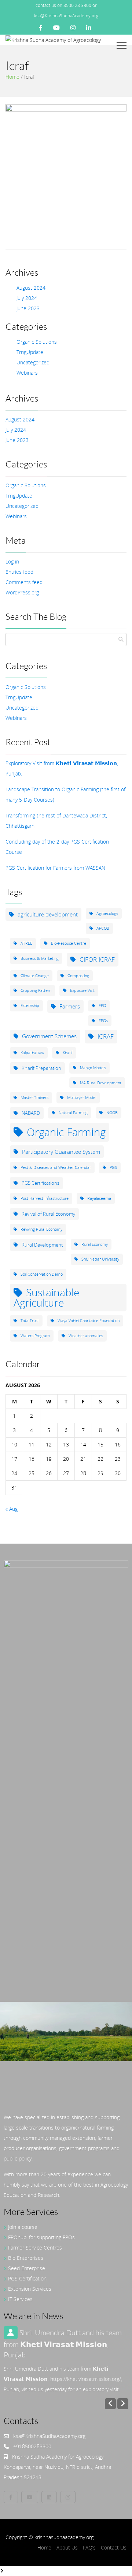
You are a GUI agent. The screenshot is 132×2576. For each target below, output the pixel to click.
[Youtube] (56, 28)
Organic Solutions (37, 342)
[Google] (68, 2497)
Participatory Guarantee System (61, 1152)
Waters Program (35, 1336)
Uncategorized (33, 362)
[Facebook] (41, 28)
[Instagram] (73, 28)
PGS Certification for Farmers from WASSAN (55, 868)
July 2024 (27, 298)
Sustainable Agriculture (46, 1298)
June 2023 (28, 308)
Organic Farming (66, 1132)
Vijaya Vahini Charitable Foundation (89, 1321)
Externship (30, 1006)
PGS (113, 1167)
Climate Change (35, 976)
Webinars (27, 373)
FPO (102, 1006)
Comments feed (24, 582)
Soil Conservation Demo (42, 1274)
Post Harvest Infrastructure (45, 1198)
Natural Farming (73, 1113)
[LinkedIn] (89, 28)
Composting (78, 976)
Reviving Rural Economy (41, 1229)
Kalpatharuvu (32, 1053)
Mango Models (93, 1068)
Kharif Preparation (41, 1068)
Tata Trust (30, 1321)
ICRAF (106, 1036)
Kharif (68, 1053)
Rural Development (42, 1245)
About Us (67, 2547)
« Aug (12, 1509)
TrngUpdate (30, 352)
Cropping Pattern (36, 990)
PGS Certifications (41, 1183)
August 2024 (31, 288)
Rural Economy (95, 1244)
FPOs (103, 1021)
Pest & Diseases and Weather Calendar (56, 1167)
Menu (123, 45)
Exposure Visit (82, 990)
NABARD (31, 1113)
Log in (12, 561)
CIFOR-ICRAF (97, 959)
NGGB (112, 1113)
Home (12, 77)
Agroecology (107, 914)
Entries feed (19, 572)
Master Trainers (34, 1098)
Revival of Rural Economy (48, 1214)
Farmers (70, 1006)
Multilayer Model (82, 1098)
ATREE (26, 943)
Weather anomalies (86, 1336)
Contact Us (114, 2547)
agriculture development (48, 914)
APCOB (103, 928)
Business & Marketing (40, 958)
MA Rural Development (101, 1083)
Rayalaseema (99, 1198)
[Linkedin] (49, 2497)
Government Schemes (49, 1036)
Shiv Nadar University (100, 1259)
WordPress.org (22, 592)
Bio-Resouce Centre (69, 943)
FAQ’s (89, 2547)
